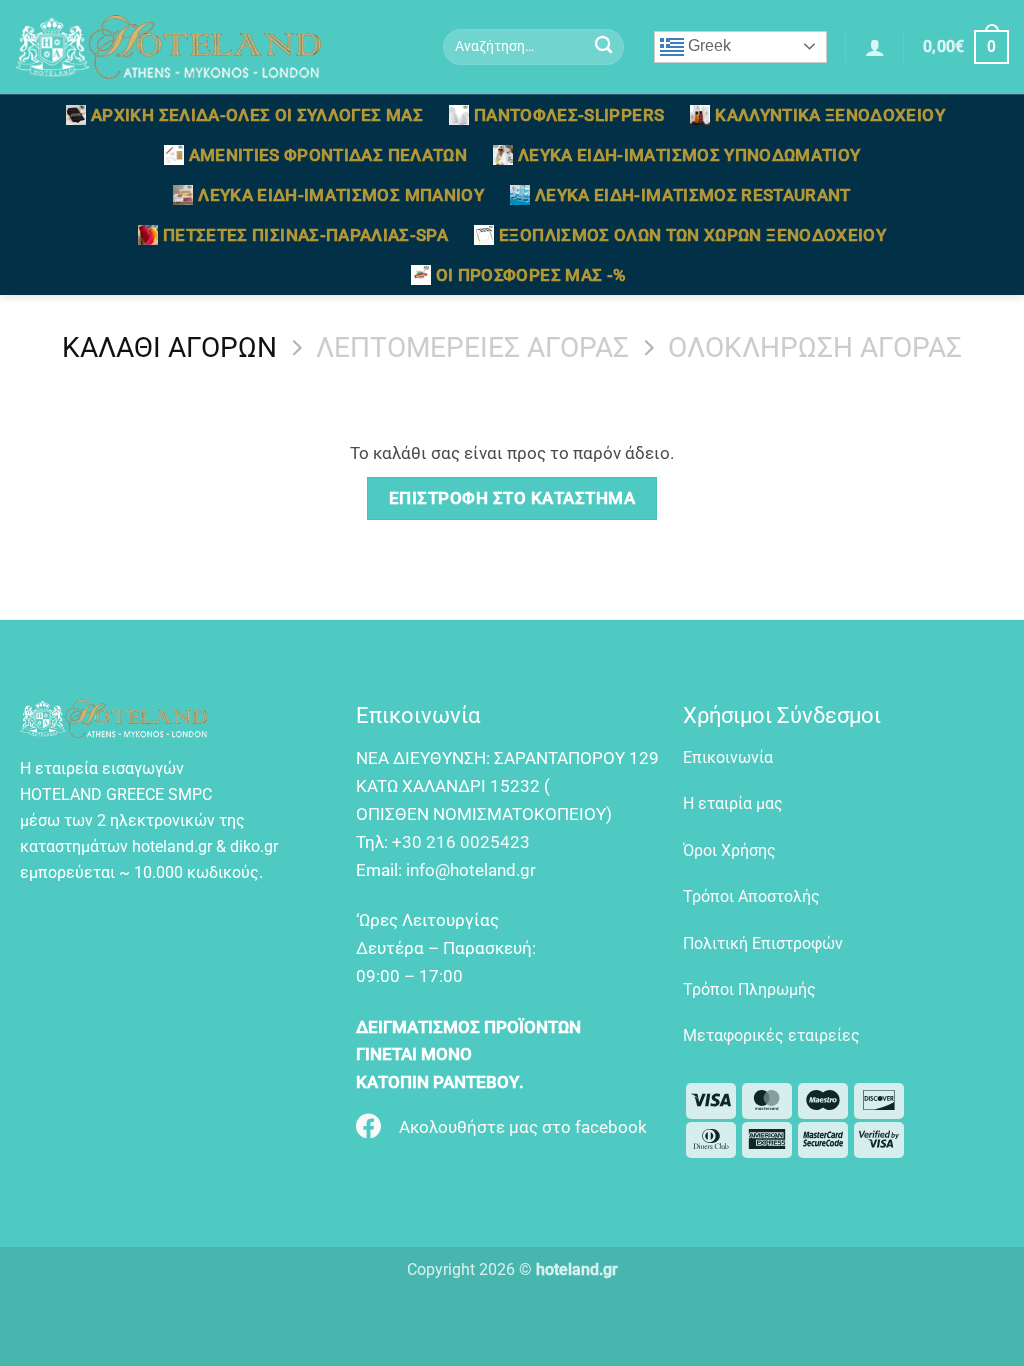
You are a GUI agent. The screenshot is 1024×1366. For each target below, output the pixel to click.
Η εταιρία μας (733, 803)
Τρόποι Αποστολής (751, 896)
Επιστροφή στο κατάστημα (512, 498)
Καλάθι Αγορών (169, 347)
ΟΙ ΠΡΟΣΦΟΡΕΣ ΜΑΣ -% (531, 275)
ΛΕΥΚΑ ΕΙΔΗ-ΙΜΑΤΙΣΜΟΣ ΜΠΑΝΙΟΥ (341, 195)
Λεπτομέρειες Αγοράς (472, 347)
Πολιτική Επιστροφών (763, 943)
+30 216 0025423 (461, 842)
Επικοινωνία (728, 757)
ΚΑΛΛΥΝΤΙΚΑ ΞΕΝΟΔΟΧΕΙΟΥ (830, 115)
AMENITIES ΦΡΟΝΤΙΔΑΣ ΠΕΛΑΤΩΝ (328, 155)
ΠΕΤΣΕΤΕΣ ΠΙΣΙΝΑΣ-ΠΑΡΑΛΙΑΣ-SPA (305, 235)
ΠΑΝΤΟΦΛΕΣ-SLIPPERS (569, 115)
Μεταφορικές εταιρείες (771, 1035)
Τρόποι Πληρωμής (749, 989)
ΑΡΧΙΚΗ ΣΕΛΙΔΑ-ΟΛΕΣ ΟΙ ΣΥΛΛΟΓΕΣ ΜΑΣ (257, 115)
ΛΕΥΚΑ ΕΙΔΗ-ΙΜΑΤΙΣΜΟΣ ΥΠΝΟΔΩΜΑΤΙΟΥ (689, 155)
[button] (875, 47)
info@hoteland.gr (471, 870)
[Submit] (604, 47)
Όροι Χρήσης (729, 850)
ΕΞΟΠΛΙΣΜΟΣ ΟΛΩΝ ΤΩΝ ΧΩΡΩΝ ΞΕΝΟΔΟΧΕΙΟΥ (692, 235)
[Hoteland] (214, 47)
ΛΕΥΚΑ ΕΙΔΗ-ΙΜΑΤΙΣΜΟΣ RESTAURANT (693, 195)
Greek (707, 45)
